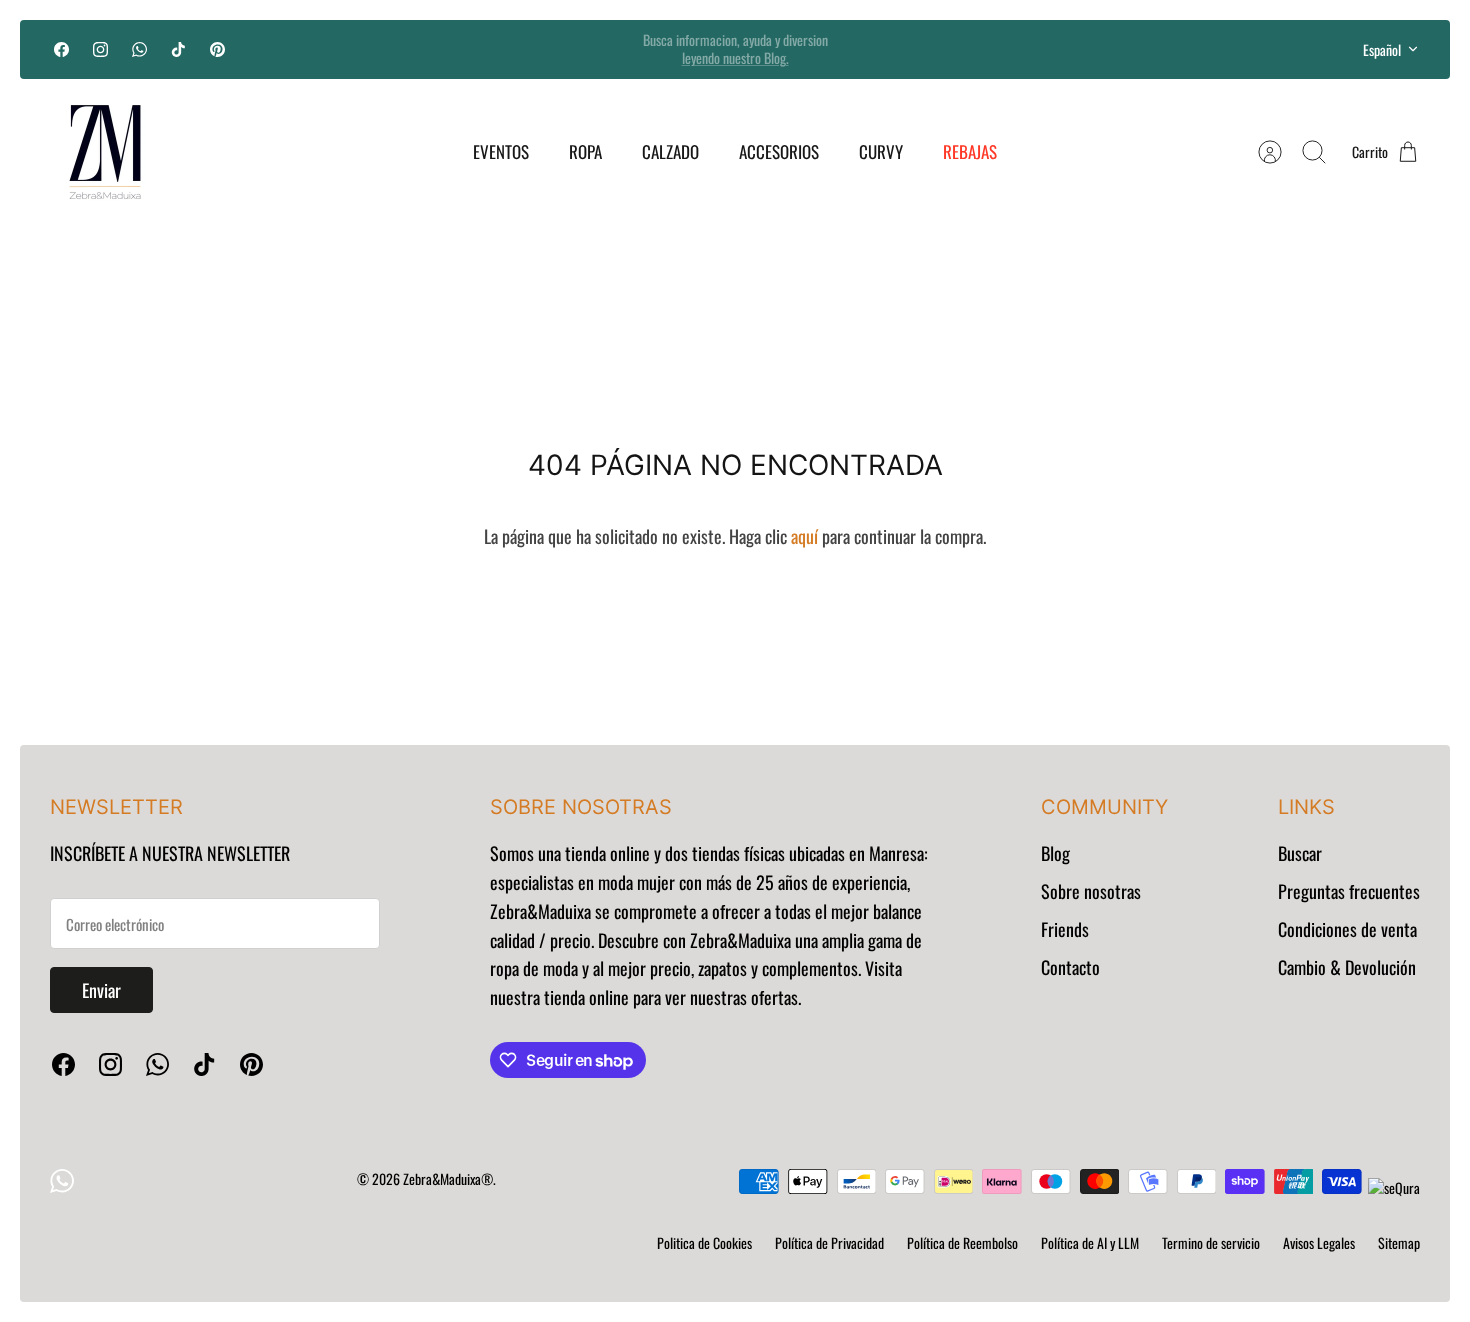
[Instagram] (100, 49)
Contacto (1070, 967)
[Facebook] (61, 49)
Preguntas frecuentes (1349, 891)
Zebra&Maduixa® (448, 1178)
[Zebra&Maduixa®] (105, 152)
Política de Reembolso (962, 1242)
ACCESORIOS (779, 151)
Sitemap (1399, 1242)
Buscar (1300, 853)
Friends (1065, 929)
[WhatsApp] (139, 49)
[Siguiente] (987, 49)
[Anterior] (483, 49)
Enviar (101, 990)
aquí (804, 536)
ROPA (585, 151)
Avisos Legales (1319, 1242)
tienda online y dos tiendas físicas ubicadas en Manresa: (744, 853)
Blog (1055, 853)
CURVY (881, 151)
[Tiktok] (178, 49)
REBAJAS (970, 151)
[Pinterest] (217, 49)
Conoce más (735, 65)
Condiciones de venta (1347, 929)
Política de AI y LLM (1090, 1242)
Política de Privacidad (829, 1242)
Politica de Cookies (704, 1242)
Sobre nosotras (1091, 891)
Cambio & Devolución (1347, 967)
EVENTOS (501, 151)
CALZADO (670, 151)
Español (1382, 49)
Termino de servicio (1211, 1242)
